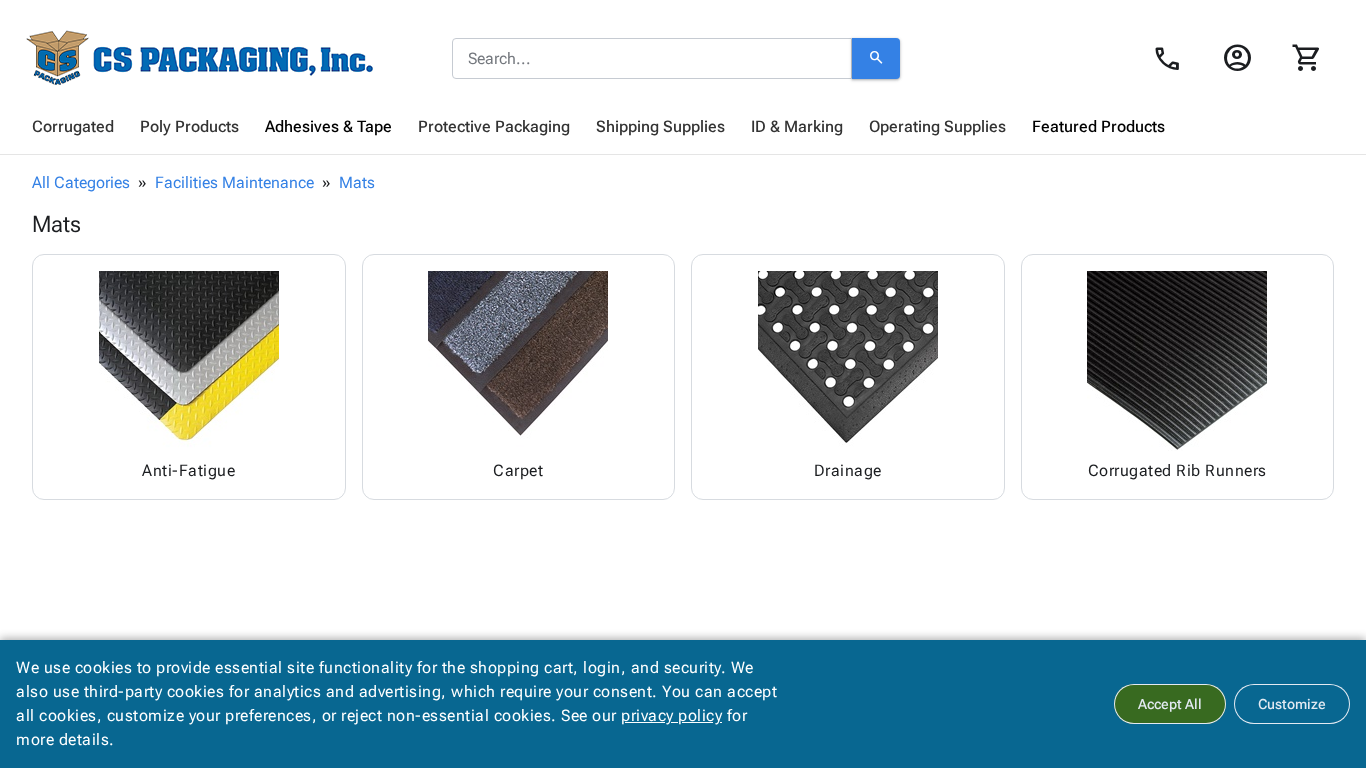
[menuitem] (73, 127)
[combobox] (652, 59)
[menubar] (683, 127)
